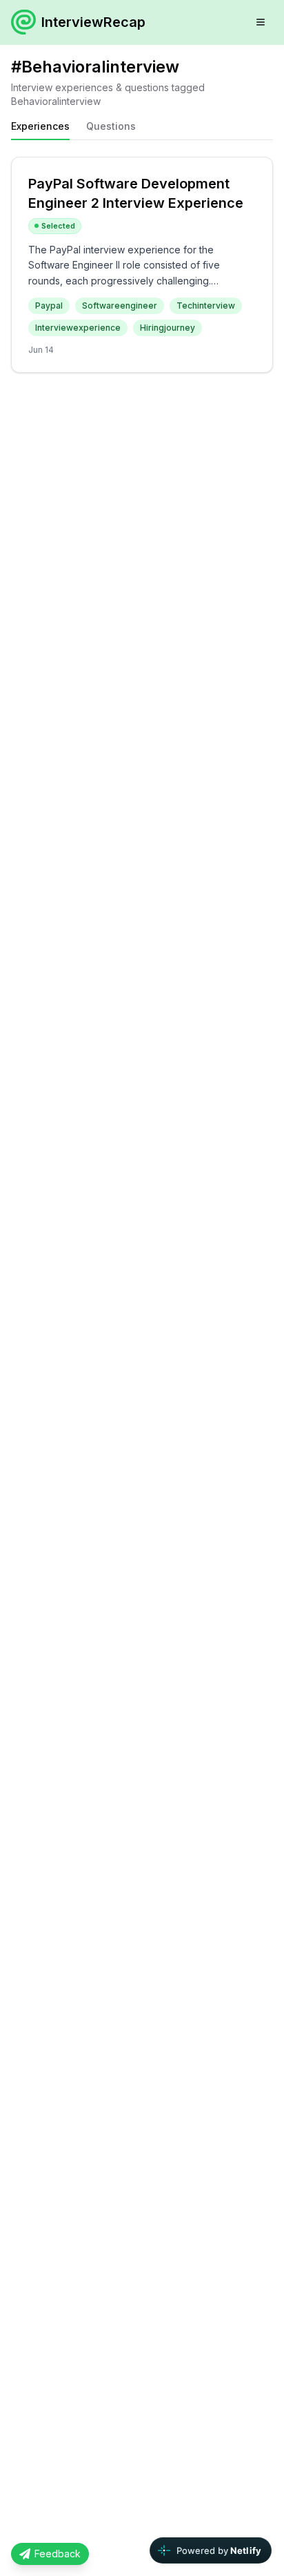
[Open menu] (261, 22)
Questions (111, 126)
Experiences (40, 126)
